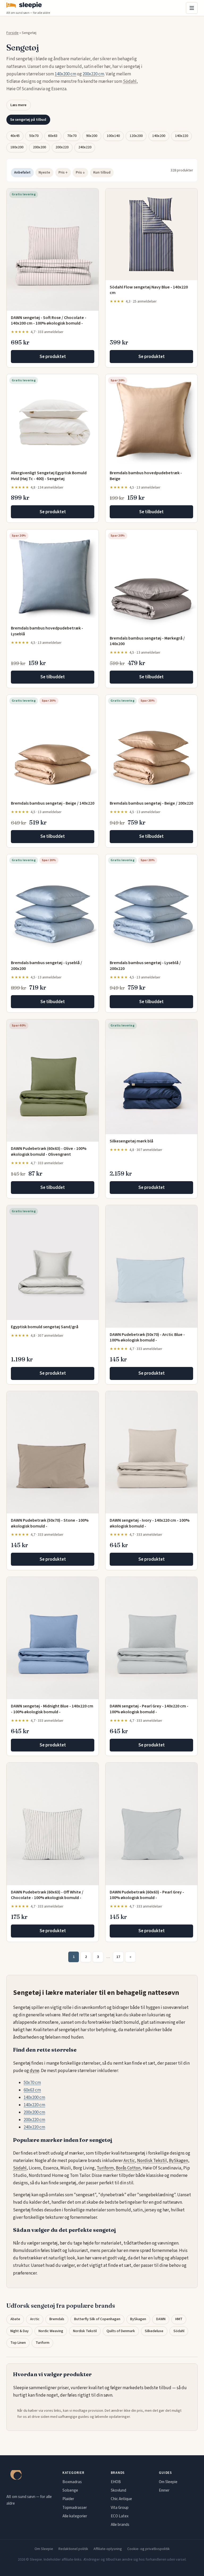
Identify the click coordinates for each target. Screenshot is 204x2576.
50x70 (34, 136)
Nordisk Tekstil (152, 2161)
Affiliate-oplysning (108, 2549)
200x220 (62, 147)
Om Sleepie (168, 2482)
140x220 (182, 136)
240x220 (85, 147)
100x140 (113, 136)
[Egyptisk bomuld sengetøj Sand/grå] (53, 1263)
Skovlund (118, 2490)
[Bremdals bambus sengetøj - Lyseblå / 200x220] (151, 905)
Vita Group (120, 2508)
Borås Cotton (128, 2168)
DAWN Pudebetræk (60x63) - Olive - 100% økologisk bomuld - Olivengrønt (49, 1151)
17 (118, 1957)
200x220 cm (93, 74)
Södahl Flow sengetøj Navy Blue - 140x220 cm (149, 290)
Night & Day (20, 2331)
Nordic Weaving (51, 2331)
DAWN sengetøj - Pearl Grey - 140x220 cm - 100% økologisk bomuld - (149, 1709)
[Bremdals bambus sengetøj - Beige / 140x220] (53, 746)
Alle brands (120, 2525)
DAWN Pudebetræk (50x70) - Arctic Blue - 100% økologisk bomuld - (147, 1337)
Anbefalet (22, 172)
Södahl (130, 81)
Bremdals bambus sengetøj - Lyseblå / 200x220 (145, 966)
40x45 (15, 136)
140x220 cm (34, 2105)
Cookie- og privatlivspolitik (148, 2549)
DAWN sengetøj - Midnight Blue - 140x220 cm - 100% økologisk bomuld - (52, 1709)
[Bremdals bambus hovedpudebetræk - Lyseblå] (53, 575)
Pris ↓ (80, 172)
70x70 (72, 136)
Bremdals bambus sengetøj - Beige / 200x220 (151, 803)
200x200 (39, 147)
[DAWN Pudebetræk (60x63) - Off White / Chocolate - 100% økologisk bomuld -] (53, 1824)
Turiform (105, 2168)
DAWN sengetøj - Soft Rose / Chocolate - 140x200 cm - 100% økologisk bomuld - (49, 321)
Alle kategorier (75, 2516)
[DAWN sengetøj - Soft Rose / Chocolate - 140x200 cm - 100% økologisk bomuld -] (53, 250)
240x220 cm (34, 2127)
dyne (35, 2071)
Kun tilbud (102, 172)
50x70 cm (32, 2083)
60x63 (53, 136)
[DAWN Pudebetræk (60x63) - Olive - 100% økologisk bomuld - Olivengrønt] (53, 1080)
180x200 (17, 147)
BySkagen (178, 2161)
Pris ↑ (63, 172)
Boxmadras (72, 2482)
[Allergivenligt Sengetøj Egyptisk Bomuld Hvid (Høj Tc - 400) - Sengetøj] (53, 420)
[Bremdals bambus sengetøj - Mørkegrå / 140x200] (151, 580)
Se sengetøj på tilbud (28, 120)
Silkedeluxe (154, 2331)
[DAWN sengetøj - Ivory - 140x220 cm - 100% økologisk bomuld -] (151, 1452)
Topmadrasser (75, 2508)
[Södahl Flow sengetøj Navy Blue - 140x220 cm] (151, 234)
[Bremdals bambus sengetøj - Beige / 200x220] (151, 746)
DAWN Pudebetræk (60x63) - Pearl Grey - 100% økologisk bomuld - (147, 1895)
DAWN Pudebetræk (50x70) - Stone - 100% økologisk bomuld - (50, 1523)
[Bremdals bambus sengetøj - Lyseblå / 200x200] (53, 905)
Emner (164, 2490)
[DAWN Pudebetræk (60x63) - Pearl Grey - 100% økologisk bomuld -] (151, 1824)
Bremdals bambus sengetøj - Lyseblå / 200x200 (46, 966)
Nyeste (44, 172)
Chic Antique (121, 2499)
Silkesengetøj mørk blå (131, 1141)
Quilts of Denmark (121, 2331)
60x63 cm (32, 2090)
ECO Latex (120, 2516)
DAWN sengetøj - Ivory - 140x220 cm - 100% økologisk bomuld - (150, 1523)
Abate (15, 2319)
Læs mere (18, 105)
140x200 (159, 136)
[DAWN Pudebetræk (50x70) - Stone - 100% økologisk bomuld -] (53, 1452)
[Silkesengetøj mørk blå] (151, 1077)
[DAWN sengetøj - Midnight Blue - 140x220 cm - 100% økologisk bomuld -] (53, 1638)
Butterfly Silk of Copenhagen (97, 2319)
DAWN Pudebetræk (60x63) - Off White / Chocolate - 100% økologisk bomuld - (47, 1895)
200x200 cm (34, 2112)
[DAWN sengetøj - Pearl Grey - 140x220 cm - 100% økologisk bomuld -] (151, 1638)
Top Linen (18, 2343)
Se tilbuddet (151, 512)
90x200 (92, 136)
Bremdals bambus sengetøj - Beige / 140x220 (53, 803)
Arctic (129, 2161)
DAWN (161, 2319)
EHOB (116, 2482)
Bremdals (57, 2319)
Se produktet (53, 357)
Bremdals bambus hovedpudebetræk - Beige (146, 476)
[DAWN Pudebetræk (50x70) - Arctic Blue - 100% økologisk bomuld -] (151, 1266)
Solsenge (70, 2490)
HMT (179, 2319)
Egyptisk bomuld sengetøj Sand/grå (45, 1327)
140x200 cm (65, 74)
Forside (12, 33)
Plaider (68, 2499)
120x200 (136, 136)
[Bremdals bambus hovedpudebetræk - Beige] (151, 420)
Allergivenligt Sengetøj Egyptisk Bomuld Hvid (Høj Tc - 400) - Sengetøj (49, 476)
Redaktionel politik (73, 2549)
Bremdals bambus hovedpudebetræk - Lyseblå (47, 631)
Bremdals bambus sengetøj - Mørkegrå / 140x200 (147, 641)
